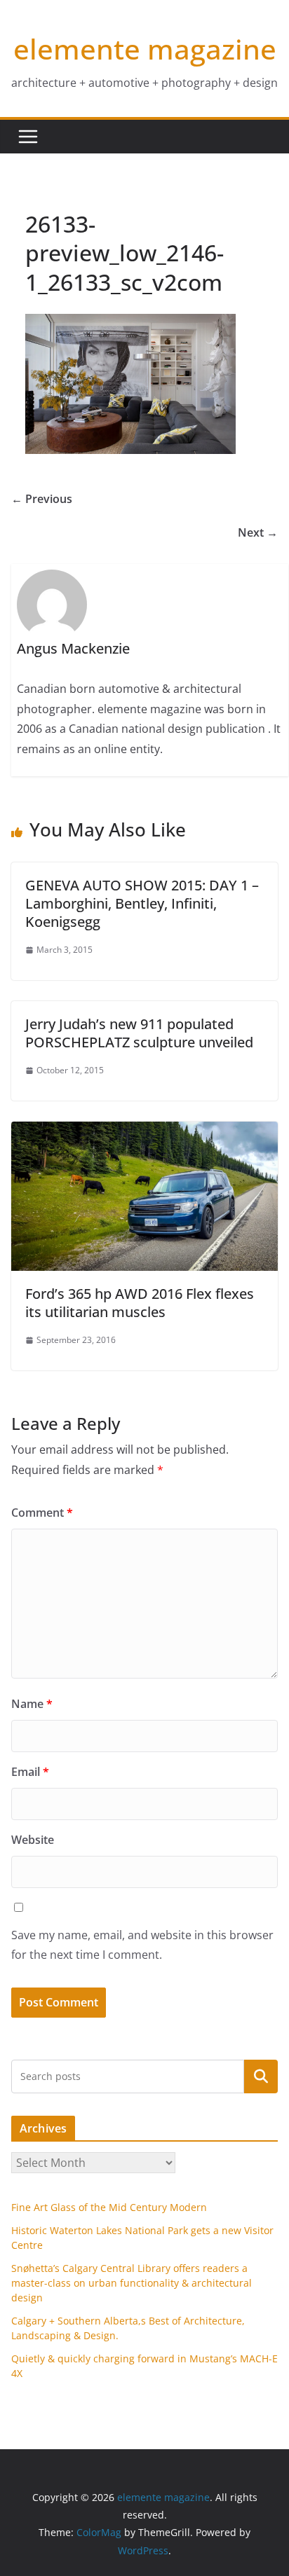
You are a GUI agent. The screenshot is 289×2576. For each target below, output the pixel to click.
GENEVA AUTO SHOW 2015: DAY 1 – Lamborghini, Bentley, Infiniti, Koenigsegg (142, 903)
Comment (42, 1513)
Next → (258, 532)
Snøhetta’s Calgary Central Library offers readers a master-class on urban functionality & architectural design (132, 2283)
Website (33, 1840)
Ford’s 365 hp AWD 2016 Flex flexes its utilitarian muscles (140, 1303)
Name (32, 1704)
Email (30, 1772)
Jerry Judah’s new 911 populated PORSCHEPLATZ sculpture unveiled (139, 1033)
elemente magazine (145, 49)
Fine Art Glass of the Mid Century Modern (109, 2207)
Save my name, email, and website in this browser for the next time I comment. (142, 1945)
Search (261, 2076)
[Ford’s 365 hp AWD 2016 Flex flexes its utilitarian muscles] (144, 1131)
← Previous (42, 499)
